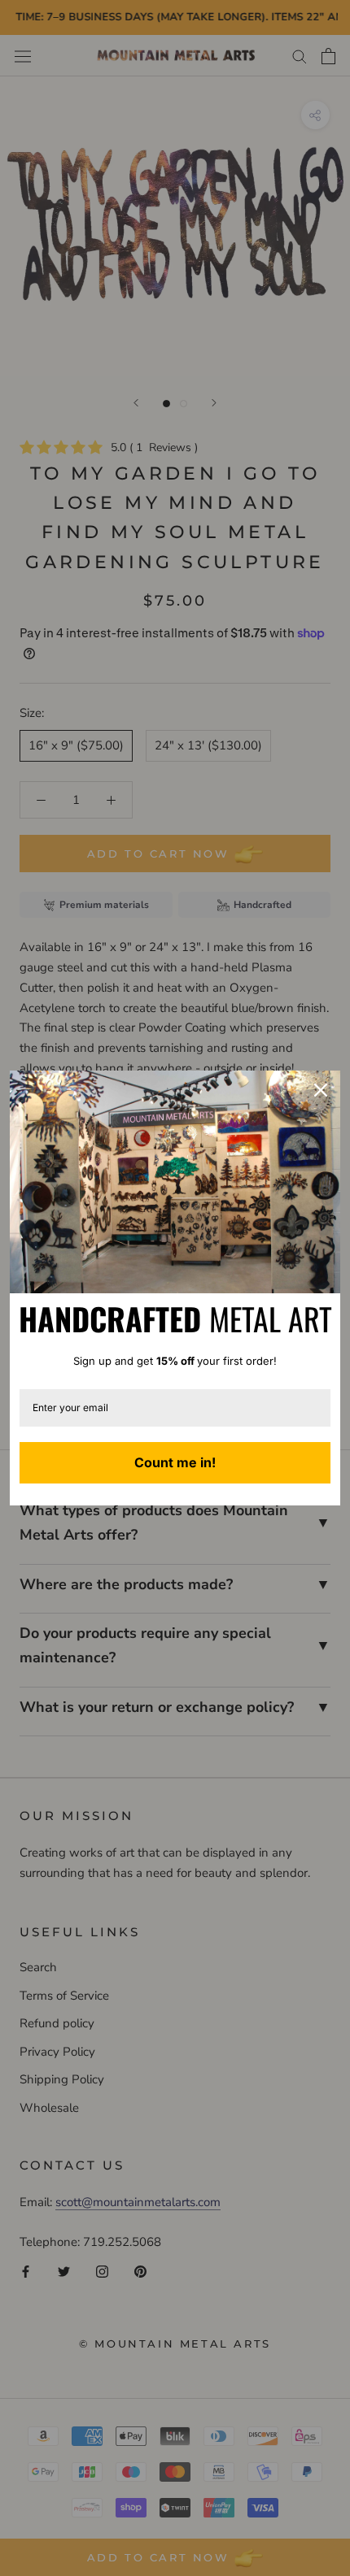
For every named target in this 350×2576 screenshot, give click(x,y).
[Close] (321, 1090)
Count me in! (175, 1462)
